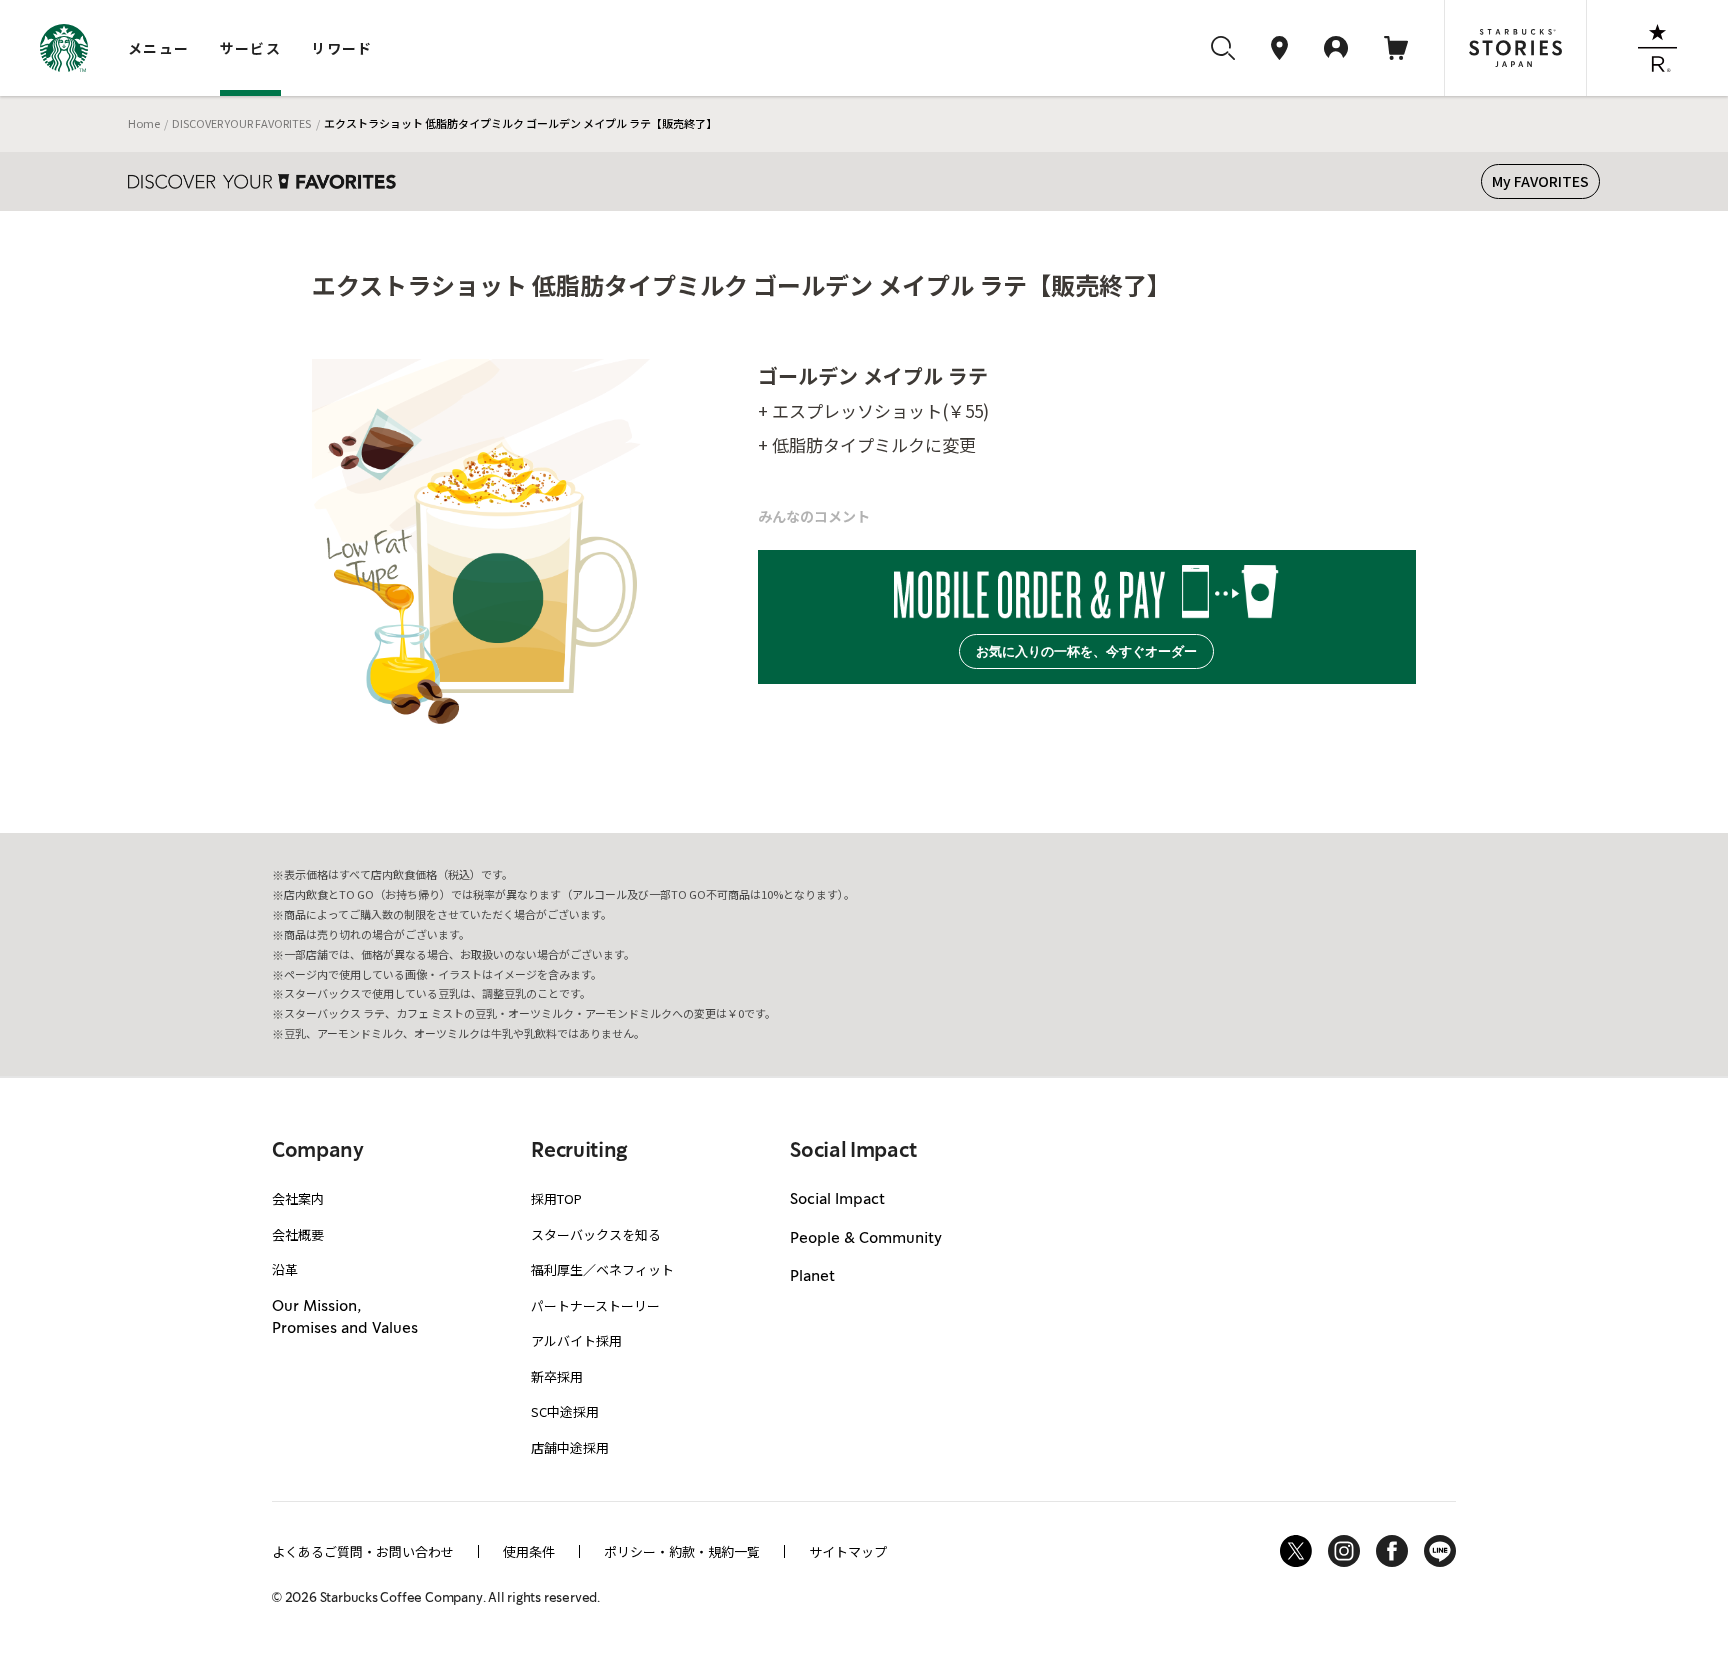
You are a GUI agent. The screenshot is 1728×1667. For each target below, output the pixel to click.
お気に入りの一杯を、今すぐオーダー (1086, 651)
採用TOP (556, 1198)
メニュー (159, 48)
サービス (251, 48)
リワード (342, 48)
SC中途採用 (565, 1411)
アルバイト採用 (576, 1340)
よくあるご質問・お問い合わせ (363, 1551)
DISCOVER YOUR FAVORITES (241, 123)
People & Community (866, 1239)
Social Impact (837, 1200)
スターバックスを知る (596, 1234)
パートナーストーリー (595, 1305)
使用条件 (529, 1551)
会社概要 (298, 1234)
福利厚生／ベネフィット (602, 1269)
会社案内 (298, 1198)
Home (144, 123)
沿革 (285, 1269)
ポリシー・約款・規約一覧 (682, 1551)
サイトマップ (848, 1551)
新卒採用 (557, 1376)
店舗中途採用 (570, 1447)
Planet (812, 1277)
